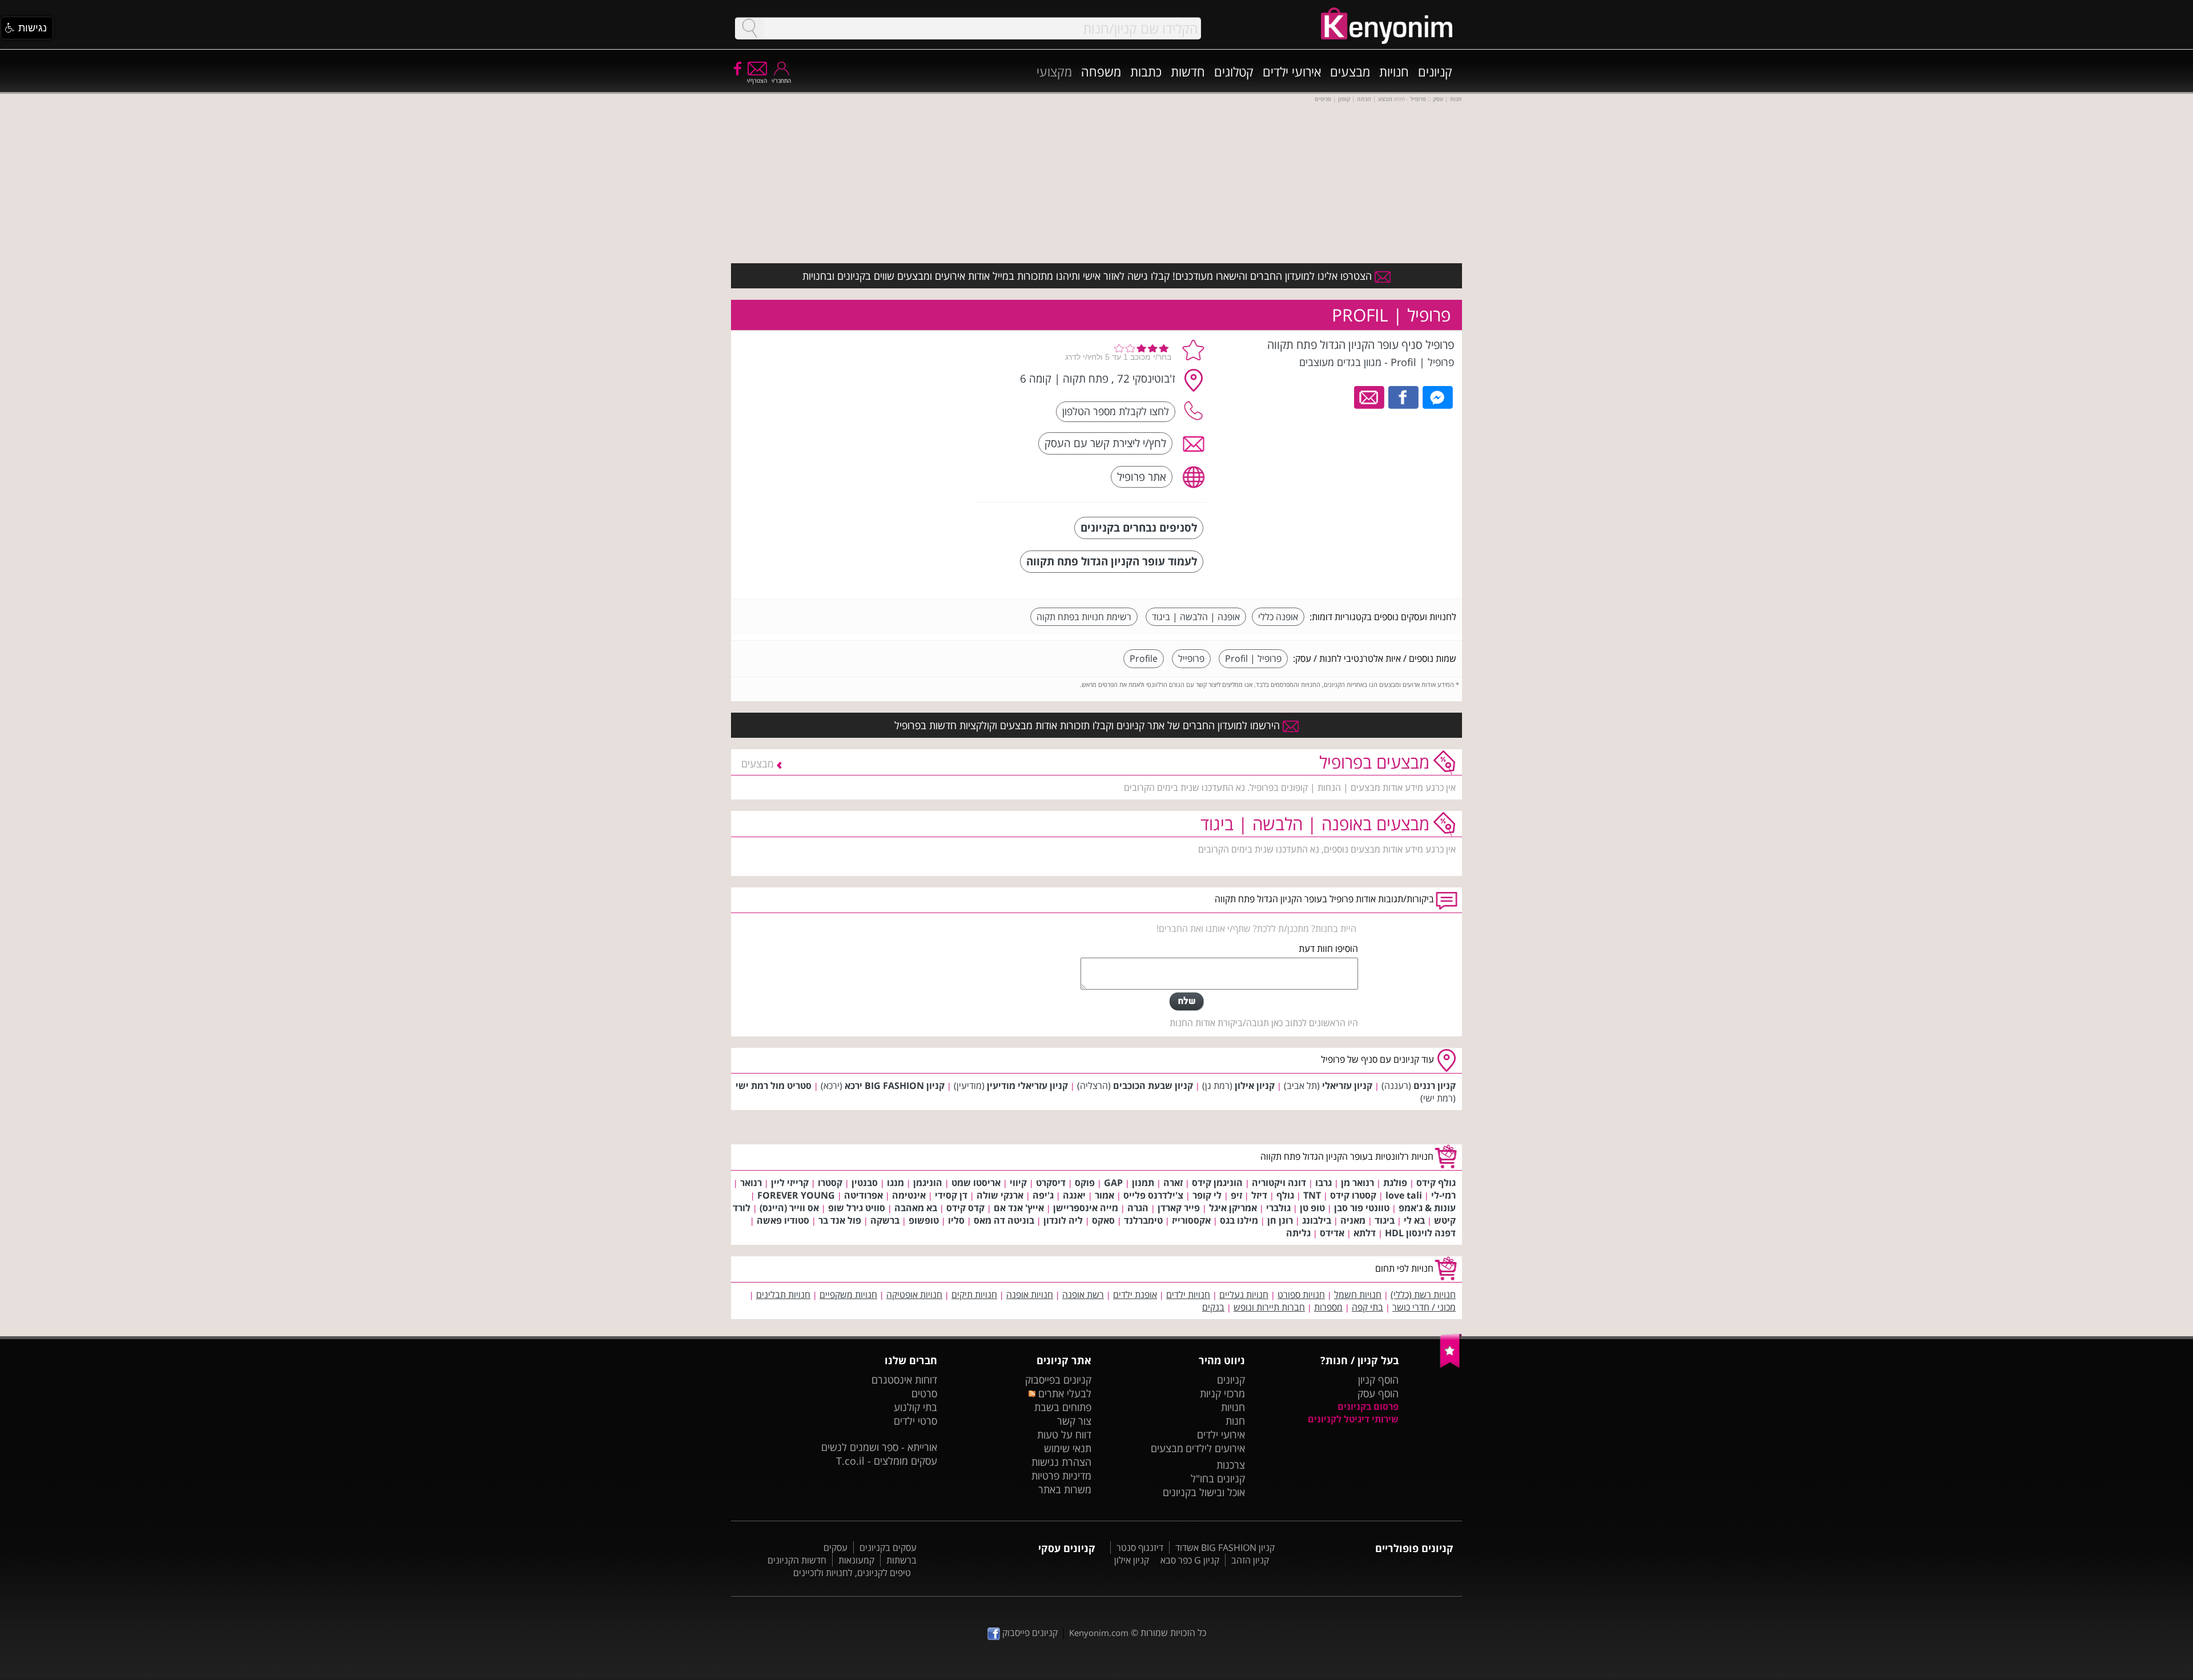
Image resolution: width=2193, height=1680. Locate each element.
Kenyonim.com (1099, 1633)
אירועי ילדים (1292, 71)
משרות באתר (1065, 1489)
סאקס (1103, 1220)
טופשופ (924, 1220)
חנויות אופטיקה (914, 1295)
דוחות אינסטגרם (904, 1380)
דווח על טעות (1064, 1434)
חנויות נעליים (1244, 1295)
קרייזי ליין (790, 1183)
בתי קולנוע (915, 1407)
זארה (1173, 1183)
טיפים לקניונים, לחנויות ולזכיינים (852, 1573)
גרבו (1324, 1183)
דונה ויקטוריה (1279, 1183)
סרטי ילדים (915, 1421)
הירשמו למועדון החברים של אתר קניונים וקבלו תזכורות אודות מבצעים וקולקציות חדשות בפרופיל (1089, 725)
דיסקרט (1051, 1183)
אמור (1104, 1195)
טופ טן (1312, 1208)
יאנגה (1074, 1195)
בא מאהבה (916, 1208)
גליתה (1298, 1233)
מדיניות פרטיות (1061, 1476)
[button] (27, 28)
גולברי (1278, 1208)
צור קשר (1074, 1421)
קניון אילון (1255, 1086)
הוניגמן (928, 1183)
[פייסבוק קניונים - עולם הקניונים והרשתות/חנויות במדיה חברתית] (737, 68)
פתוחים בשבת (1063, 1407)
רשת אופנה (1083, 1295)
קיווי (1018, 1183)
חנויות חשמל (1358, 1295)
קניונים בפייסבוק (1058, 1380)
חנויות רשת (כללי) (1423, 1295)
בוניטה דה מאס (1004, 1220)
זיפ (1236, 1195)
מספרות (1328, 1307)
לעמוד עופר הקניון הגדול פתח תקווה (1112, 561)
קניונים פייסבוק (1029, 1633)
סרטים (924, 1393)
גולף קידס (1436, 1183)
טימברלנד (1143, 1220)
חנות (1235, 1421)
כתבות (1146, 71)
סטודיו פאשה (783, 1220)
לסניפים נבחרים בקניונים (1139, 527)
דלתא (1365, 1233)
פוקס (1085, 1183)
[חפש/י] (749, 28)
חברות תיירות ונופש (1269, 1307)
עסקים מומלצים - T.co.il (887, 1461)
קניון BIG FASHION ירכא (895, 1086)
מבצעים (1350, 71)
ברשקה (885, 1220)
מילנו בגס (1239, 1220)
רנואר (751, 1183)
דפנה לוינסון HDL (1420, 1233)
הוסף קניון (1378, 1380)
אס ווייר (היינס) (789, 1208)
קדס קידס (965, 1208)
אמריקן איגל (1233, 1208)
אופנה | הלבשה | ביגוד (1196, 617)
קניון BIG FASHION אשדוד (1225, 1548)
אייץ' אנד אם (1019, 1208)
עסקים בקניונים (888, 1548)
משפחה (1101, 71)
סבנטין (865, 1183)
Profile (1144, 658)
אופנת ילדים (1135, 1295)
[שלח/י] (1187, 1002)
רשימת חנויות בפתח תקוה (1084, 617)
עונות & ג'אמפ (1427, 1208)
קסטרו (830, 1183)
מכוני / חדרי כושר (1424, 1307)
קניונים (1435, 71)
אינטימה (909, 1195)
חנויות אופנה (1030, 1295)
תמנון (1143, 1183)
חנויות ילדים (1188, 1295)
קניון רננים (1435, 1086)
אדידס (1332, 1233)
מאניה (1353, 1220)
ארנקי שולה (1000, 1195)
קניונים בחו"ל (1218, 1478)
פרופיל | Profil (1253, 658)
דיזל (1259, 1195)
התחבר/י (781, 81)
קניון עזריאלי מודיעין (1027, 1086)
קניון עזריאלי (1347, 1086)
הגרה (1138, 1208)
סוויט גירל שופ (857, 1208)
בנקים (1213, 1307)
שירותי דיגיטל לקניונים (1353, 1419)
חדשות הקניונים (797, 1560)
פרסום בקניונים (1368, 1406)
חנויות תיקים (974, 1295)
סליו (956, 1220)
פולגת (1395, 1183)
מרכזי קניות (1222, 1393)
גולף (1285, 1195)
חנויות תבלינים (783, 1295)
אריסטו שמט (976, 1183)
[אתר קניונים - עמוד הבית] (1451, 1365)
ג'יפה (1043, 1195)
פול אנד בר (840, 1220)
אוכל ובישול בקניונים (1204, 1492)
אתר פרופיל (1142, 477)
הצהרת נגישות (1061, 1462)
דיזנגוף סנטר (1140, 1548)
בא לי (1414, 1220)
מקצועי (1054, 71)
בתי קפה (1367, 1307)
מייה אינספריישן (1086, 1208)
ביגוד (1385, 1220)
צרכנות (1231, 1465)
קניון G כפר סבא (1190, 1560)
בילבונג (1317, 1220)
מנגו (895, 1183)
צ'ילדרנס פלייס (1153, 1195)
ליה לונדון (1063, 1220)
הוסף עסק (1378, 1393)
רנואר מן (1357, 1183)
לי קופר (1207, 1195)
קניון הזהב (1250, 1560)
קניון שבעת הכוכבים (1153, 1086)
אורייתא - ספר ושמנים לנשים (879, 1447)
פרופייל (1191, 658)
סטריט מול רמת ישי (774, 1086)
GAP (1113, 1183)
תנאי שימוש (1068, 1448)
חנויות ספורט (1301, 1295)
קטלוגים (1234, 71)
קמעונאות (856, 1560)
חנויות (1394, 71)
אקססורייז (1191, 1220)
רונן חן (1280, 1220)
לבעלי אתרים (1063, 1393)
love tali (1404, 1195)
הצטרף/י (757, 81)
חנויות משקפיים (848, 1295)
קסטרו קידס (1353, 1195)
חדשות (1188, 71)
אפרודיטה (863, 1195)
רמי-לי (1443, 1195)
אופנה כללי (1278, 617)
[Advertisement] (881, 408)
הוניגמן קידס (1217, 1183)
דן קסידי (951, 1195)
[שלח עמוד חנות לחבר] (1370, 396)
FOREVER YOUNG (796, 1195)
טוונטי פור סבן (1362, 1208)
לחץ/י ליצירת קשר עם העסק (1105, 443)
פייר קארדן (1179, 1208)
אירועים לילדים (1215, 1448)
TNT (1312, 1195)
